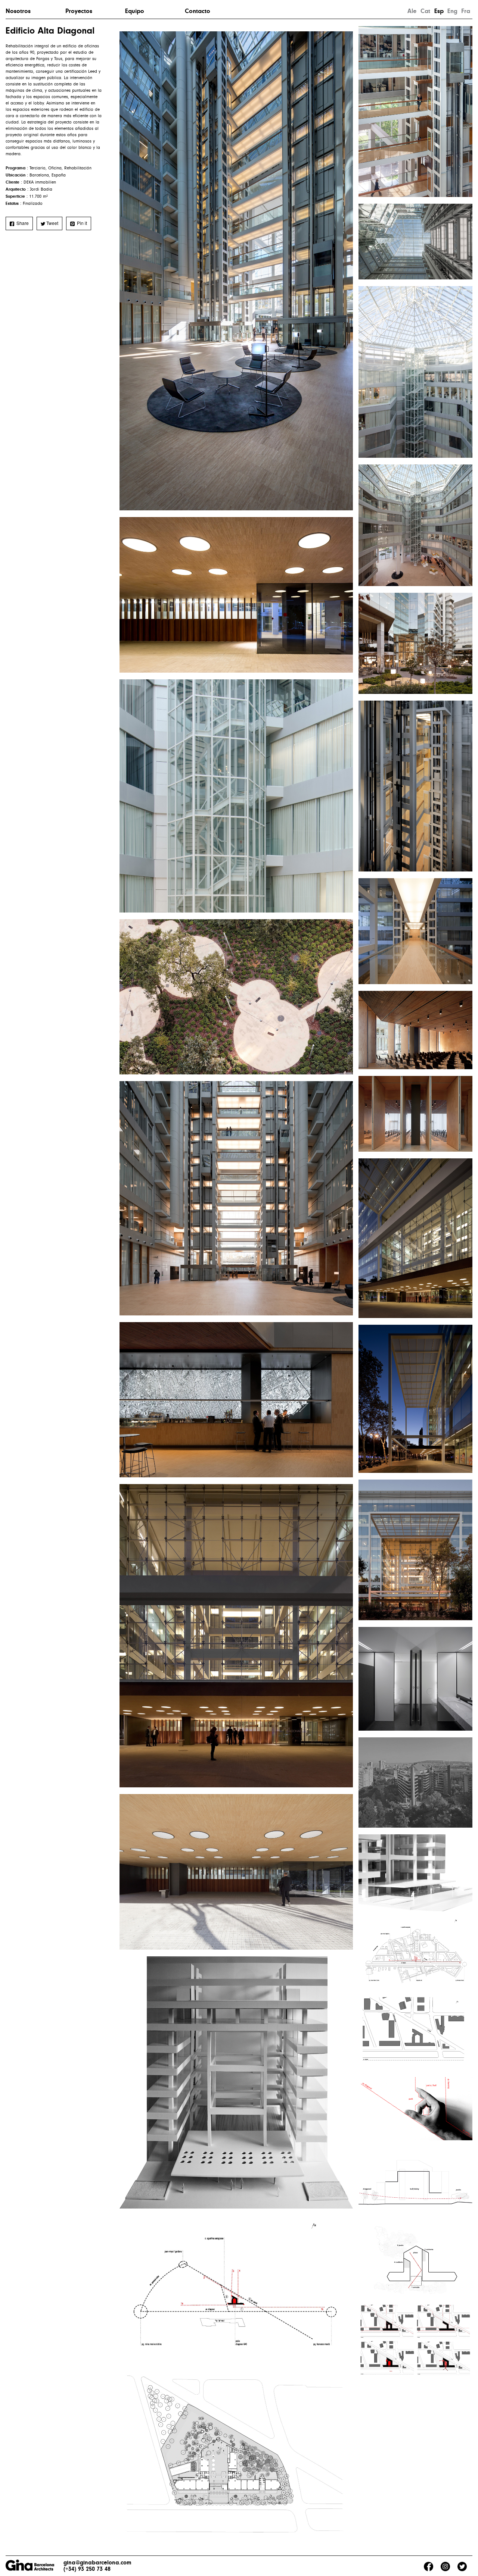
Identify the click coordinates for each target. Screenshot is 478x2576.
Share (22, 223)
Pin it (81, 223)
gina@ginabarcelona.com (97, 2563)
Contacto (198, 11)
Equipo (135, 11)
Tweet (52, 223)
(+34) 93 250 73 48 (87, 2569)
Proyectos (79, 11)
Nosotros (18, 11)
